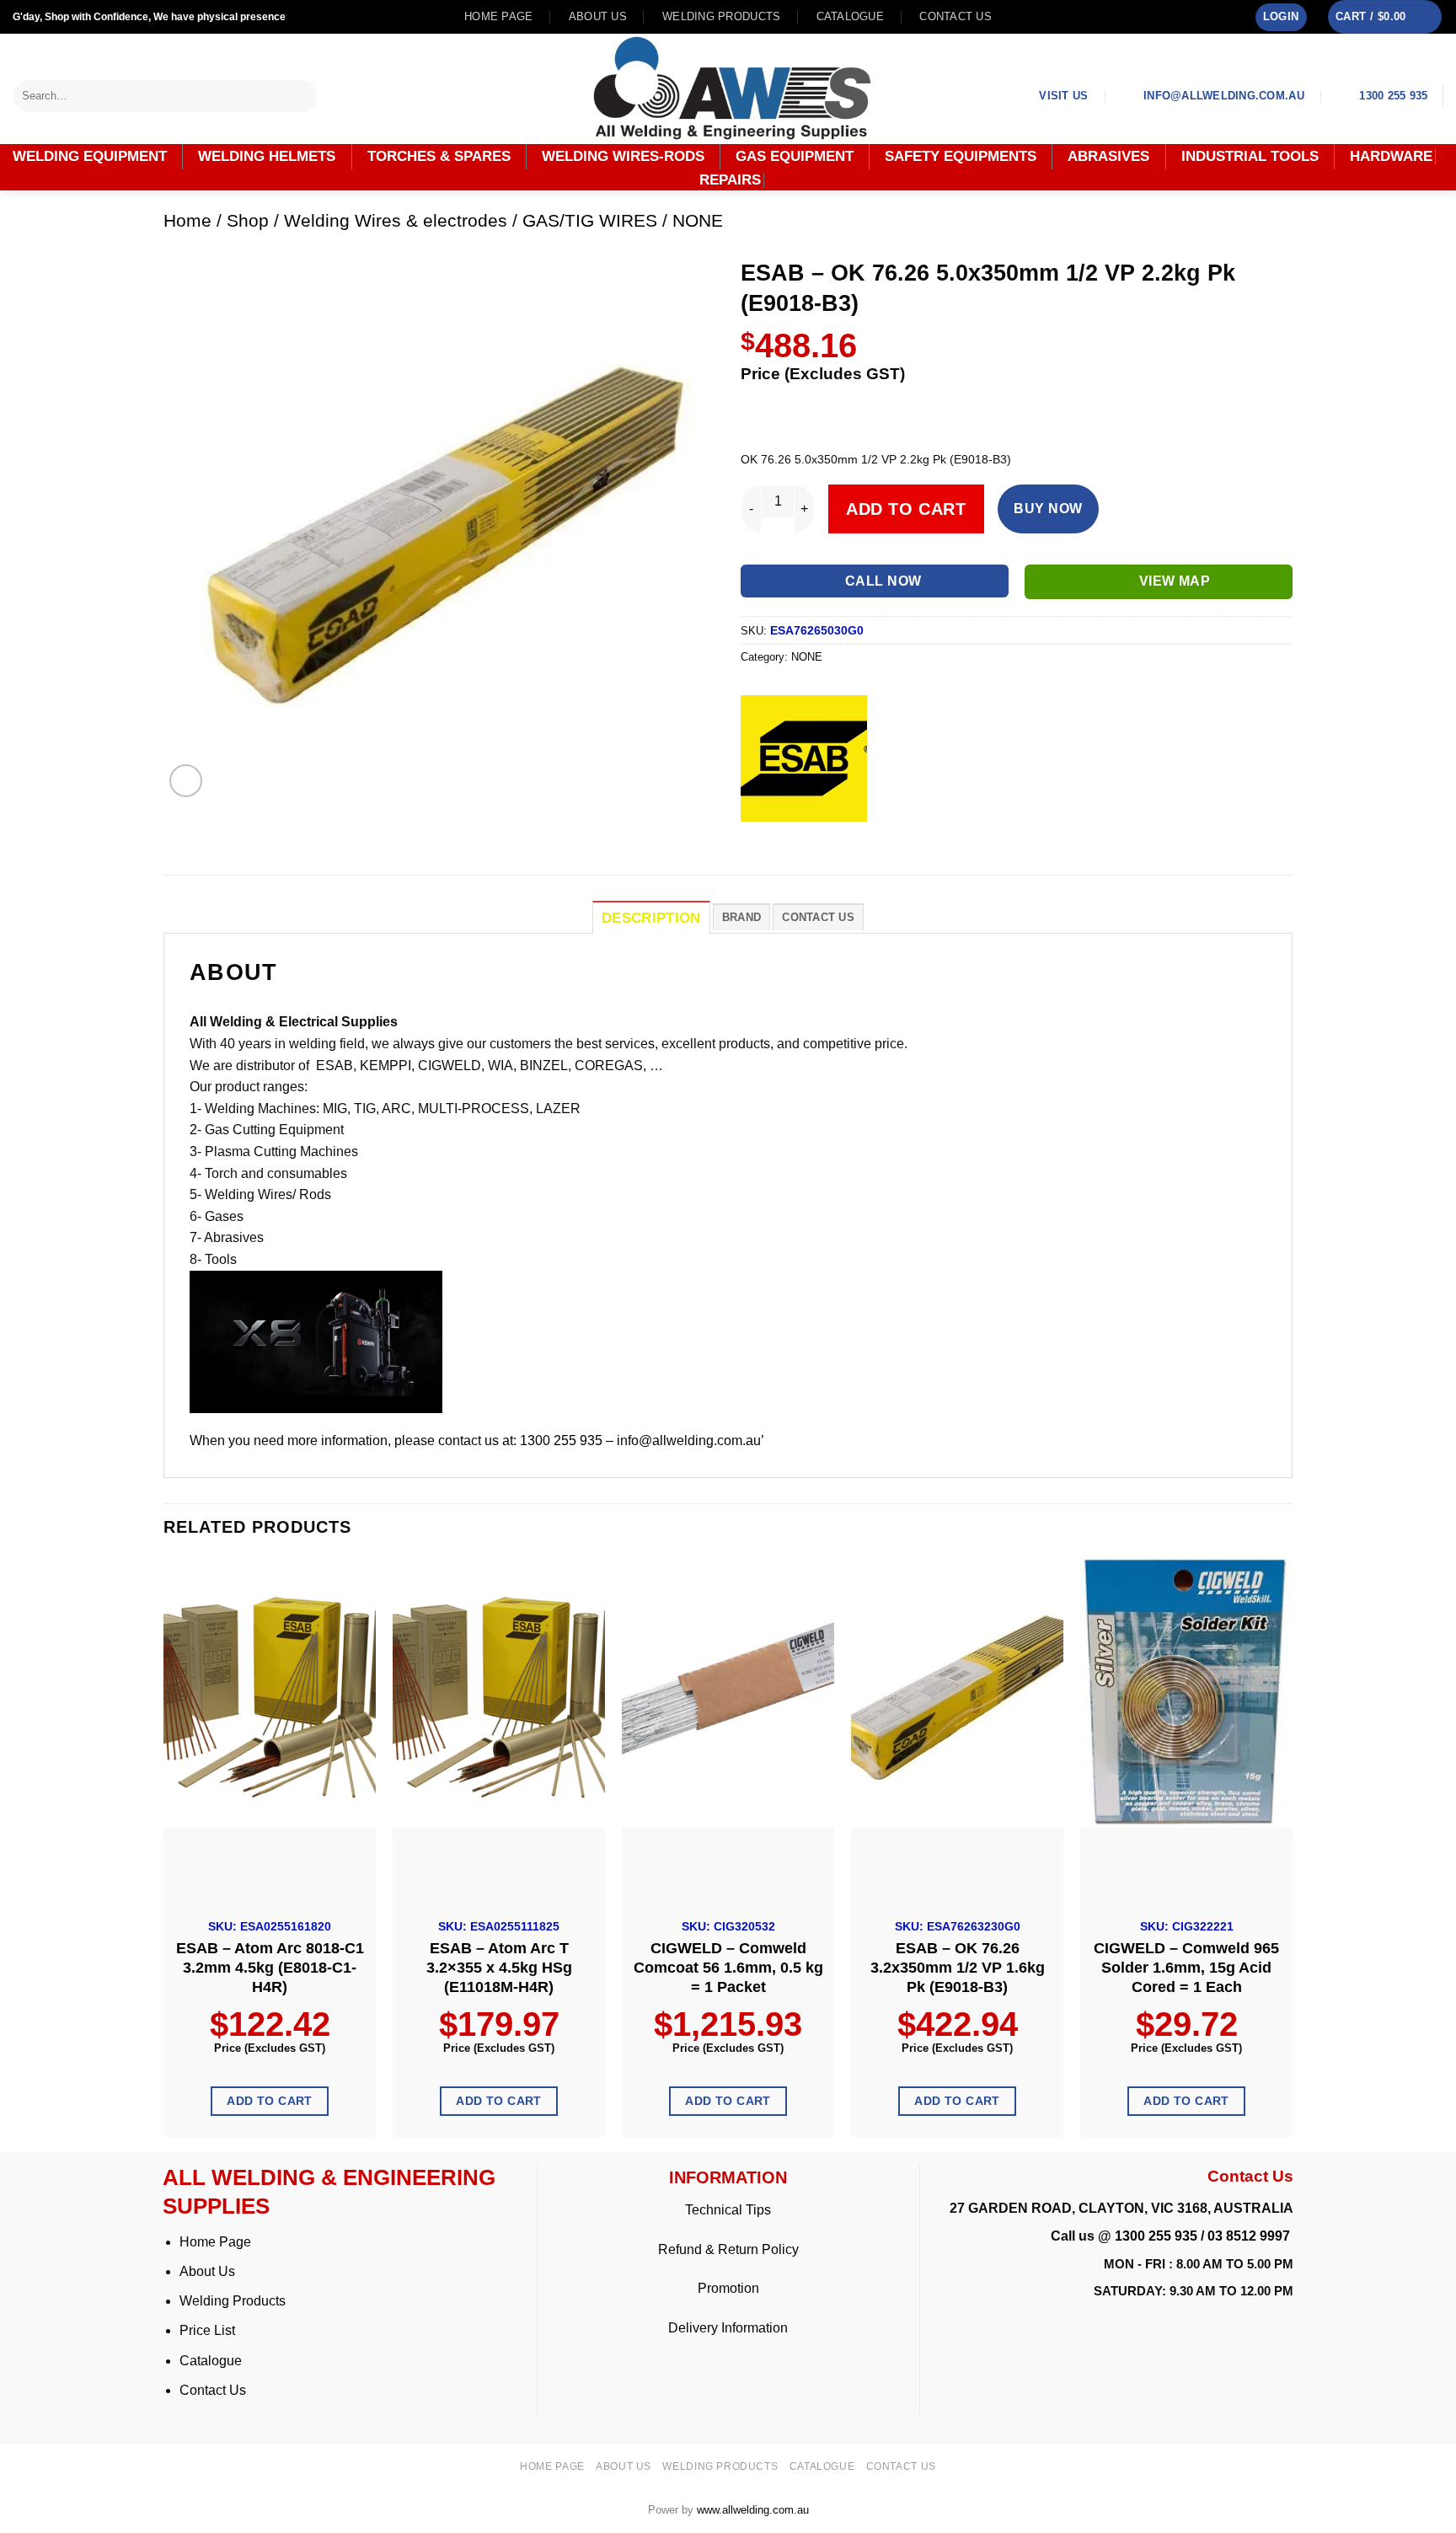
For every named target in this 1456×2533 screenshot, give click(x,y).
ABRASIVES (1108, 156)
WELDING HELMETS (267, 156)
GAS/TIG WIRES (590, 220)
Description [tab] (651, 918)
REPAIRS (730, 180)
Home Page (215, 2242)
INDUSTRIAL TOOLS (1250, 156)
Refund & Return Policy (728, 2249)
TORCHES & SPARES (439, 156)
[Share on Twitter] (787, 835)
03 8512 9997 (1250, 2236)
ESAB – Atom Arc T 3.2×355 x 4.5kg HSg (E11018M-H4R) (499, 1968)
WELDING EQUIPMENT (90, 156)
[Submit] (305, 96)
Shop (248, 220)
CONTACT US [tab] (818, 917)
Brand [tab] (741, 917)
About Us (207, 2271)
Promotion (728, 2288)
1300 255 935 (1156, 2236)
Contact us (955, 16)
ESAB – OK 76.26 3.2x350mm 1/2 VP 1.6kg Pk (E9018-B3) (958, 1968)
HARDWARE (1391, 157)
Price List (207, 2330)
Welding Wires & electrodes (396, 220)
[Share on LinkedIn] (878, 835)
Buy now (1048, 509)
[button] (1281, 17)
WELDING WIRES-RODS (623, 156)
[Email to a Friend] (817, 835)
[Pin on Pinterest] (847, 835)
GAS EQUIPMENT (795, 156)
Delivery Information (728, 2328)
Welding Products (721, 16)
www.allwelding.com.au (753, 2510)
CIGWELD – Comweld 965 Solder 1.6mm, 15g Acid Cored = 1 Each (1186, 1968)
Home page (498, 16)
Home (187, 220)
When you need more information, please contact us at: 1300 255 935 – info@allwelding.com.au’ (477, 1441)
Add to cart (906, 509)
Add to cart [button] (270, 2101)
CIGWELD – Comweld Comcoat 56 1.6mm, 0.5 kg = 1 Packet (728, 1968)
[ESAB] (804, 758)
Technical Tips (728, 2210)
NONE (698, 220)
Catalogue (850, 16)
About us (598, 16)
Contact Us (213, 2390)
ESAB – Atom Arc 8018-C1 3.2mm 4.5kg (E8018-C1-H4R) (270, 1968)
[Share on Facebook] (756, 835)
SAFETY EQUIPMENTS (961, 156)
